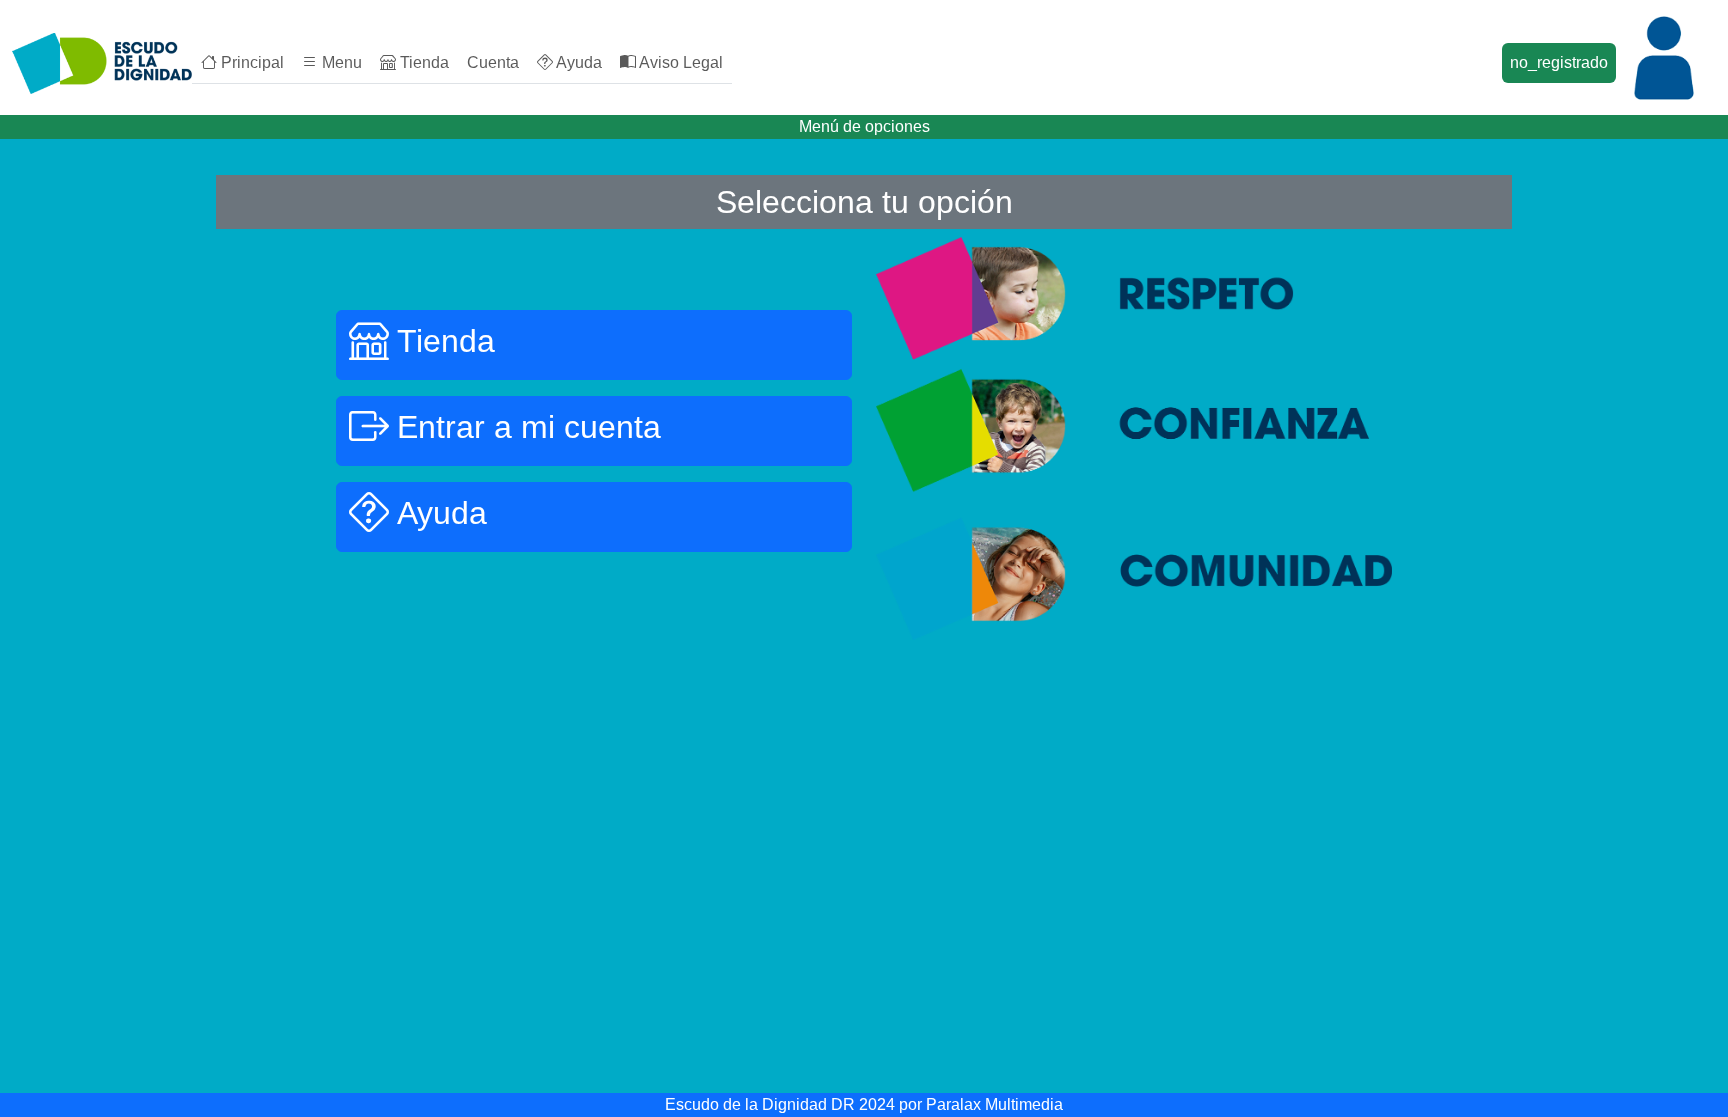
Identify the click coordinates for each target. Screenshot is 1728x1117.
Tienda (422, 62)
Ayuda (577, 62)
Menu (340, 62)
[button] (594, 345)
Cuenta (493, 62)
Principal (250, 62)
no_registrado (1559, 62)
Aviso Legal (679, 62)
